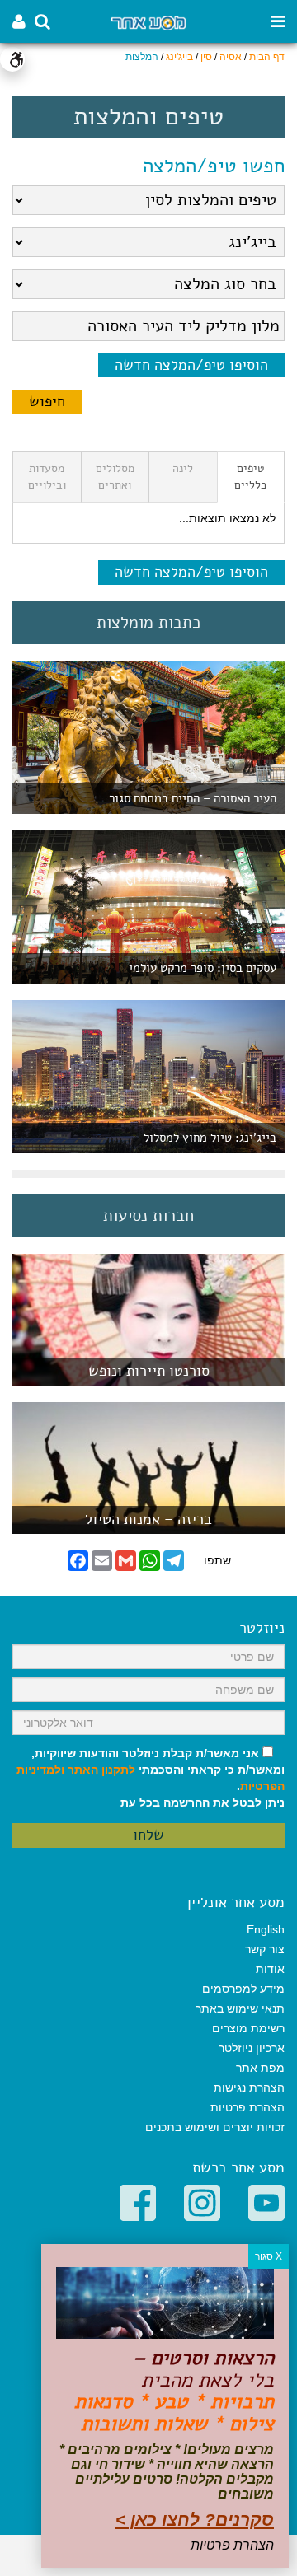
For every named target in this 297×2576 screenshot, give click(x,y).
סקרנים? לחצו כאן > (195, 2520)
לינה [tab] (183, 468)
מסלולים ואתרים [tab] (115, 477)
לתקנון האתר (101, 1770)
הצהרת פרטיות (247, 2107)
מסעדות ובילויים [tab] (47, 477)
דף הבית (267, 57)
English (266, 1929)
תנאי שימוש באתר (240, 2008)
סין (206, 57)
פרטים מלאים (148, 1377)
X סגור (269, 2256)
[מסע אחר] (148, 22)
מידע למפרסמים (243, 1989)
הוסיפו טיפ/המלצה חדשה (191, 365)
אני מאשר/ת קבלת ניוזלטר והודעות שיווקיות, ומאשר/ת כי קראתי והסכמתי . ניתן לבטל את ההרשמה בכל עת (151, 1778)
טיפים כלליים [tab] (250, 477)
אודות (270, 1969)
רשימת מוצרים (248, 2028)
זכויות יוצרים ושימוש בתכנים (215, 2127)
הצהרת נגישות (249, 2087)
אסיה (231, 57)
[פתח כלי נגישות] (12, 59)
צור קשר (265, 1949)
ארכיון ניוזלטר (252, 2048)
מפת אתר (260, 2068)
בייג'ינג (179, 57)
